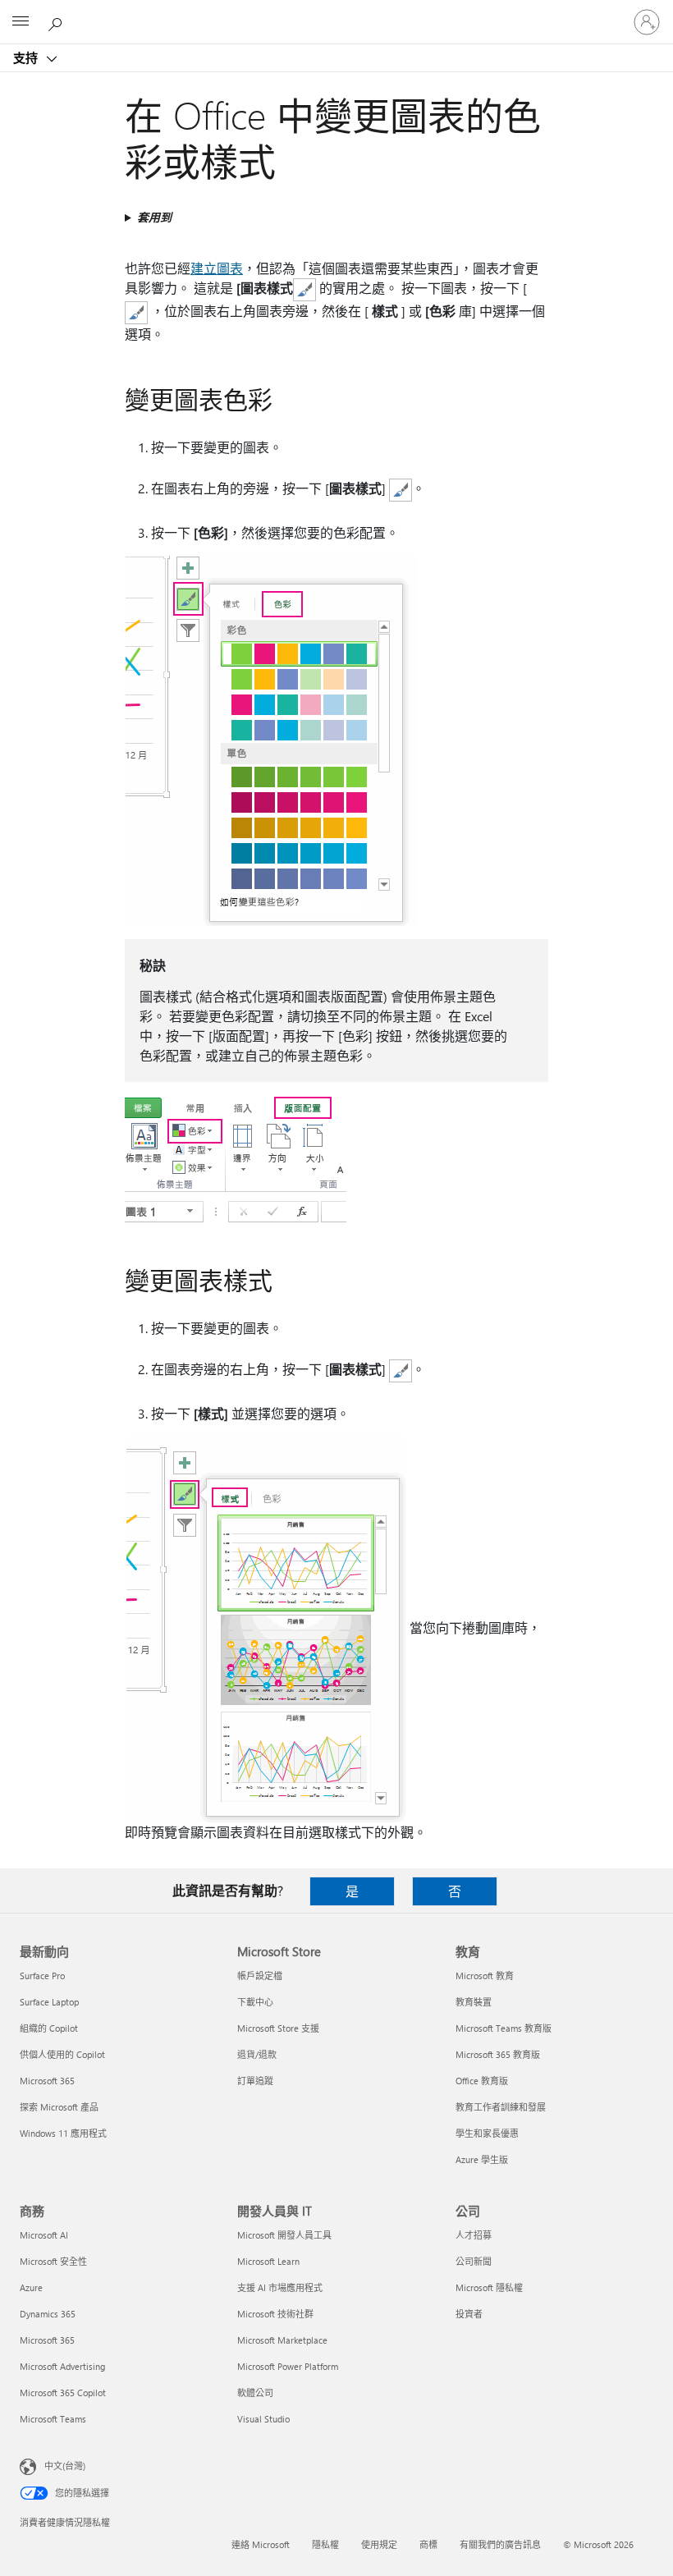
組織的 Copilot (49, 2028)
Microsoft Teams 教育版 (504, 2028)
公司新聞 (474, 2261)
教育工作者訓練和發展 (501, 2107)
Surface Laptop (49, 2002)
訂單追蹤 (255, 2081)
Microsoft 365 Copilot (63, 2393)
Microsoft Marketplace (282, 2340)
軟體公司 (255, 2393)
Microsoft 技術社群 (275, 2314)
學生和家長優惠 (487, 2133)
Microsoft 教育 (485, 1976)
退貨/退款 (257, 2054)
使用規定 (379, 2544)
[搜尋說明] (57, 21)
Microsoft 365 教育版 (498, 2054)
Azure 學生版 (482, 2159)
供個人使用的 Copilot (62, 2054)
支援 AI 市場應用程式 (280, 2287)
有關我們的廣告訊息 (500, 2544)
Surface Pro (42, 1976)
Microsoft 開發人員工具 (284, 2235)
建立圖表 (217, 268)
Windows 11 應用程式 (63, 2133)
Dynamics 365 (48, 2314)
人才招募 (474, 2235)
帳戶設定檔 (260, 1976)
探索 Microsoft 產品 (59, 2107)
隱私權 (325, 2544)
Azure (31, 2287)
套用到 (154, 217)
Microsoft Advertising (62, 2366)
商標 (428, 2544)
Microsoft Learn (268, 2261)
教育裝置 (474, 2002)
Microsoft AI (44, 2235)
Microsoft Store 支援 (278, 2028)
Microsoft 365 (47, 2081)
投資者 (469, 2314)
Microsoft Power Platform (288, 2366)
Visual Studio (263, 2419)
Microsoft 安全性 (53, 2261)
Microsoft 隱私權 (489, 2287)
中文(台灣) (65, 2466)
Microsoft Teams (53, 2419)
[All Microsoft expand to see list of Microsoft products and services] (21, 22)
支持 (27, 57)
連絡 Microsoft (261, 2544)
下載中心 (255, 2002)
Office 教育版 (482, 2081)
